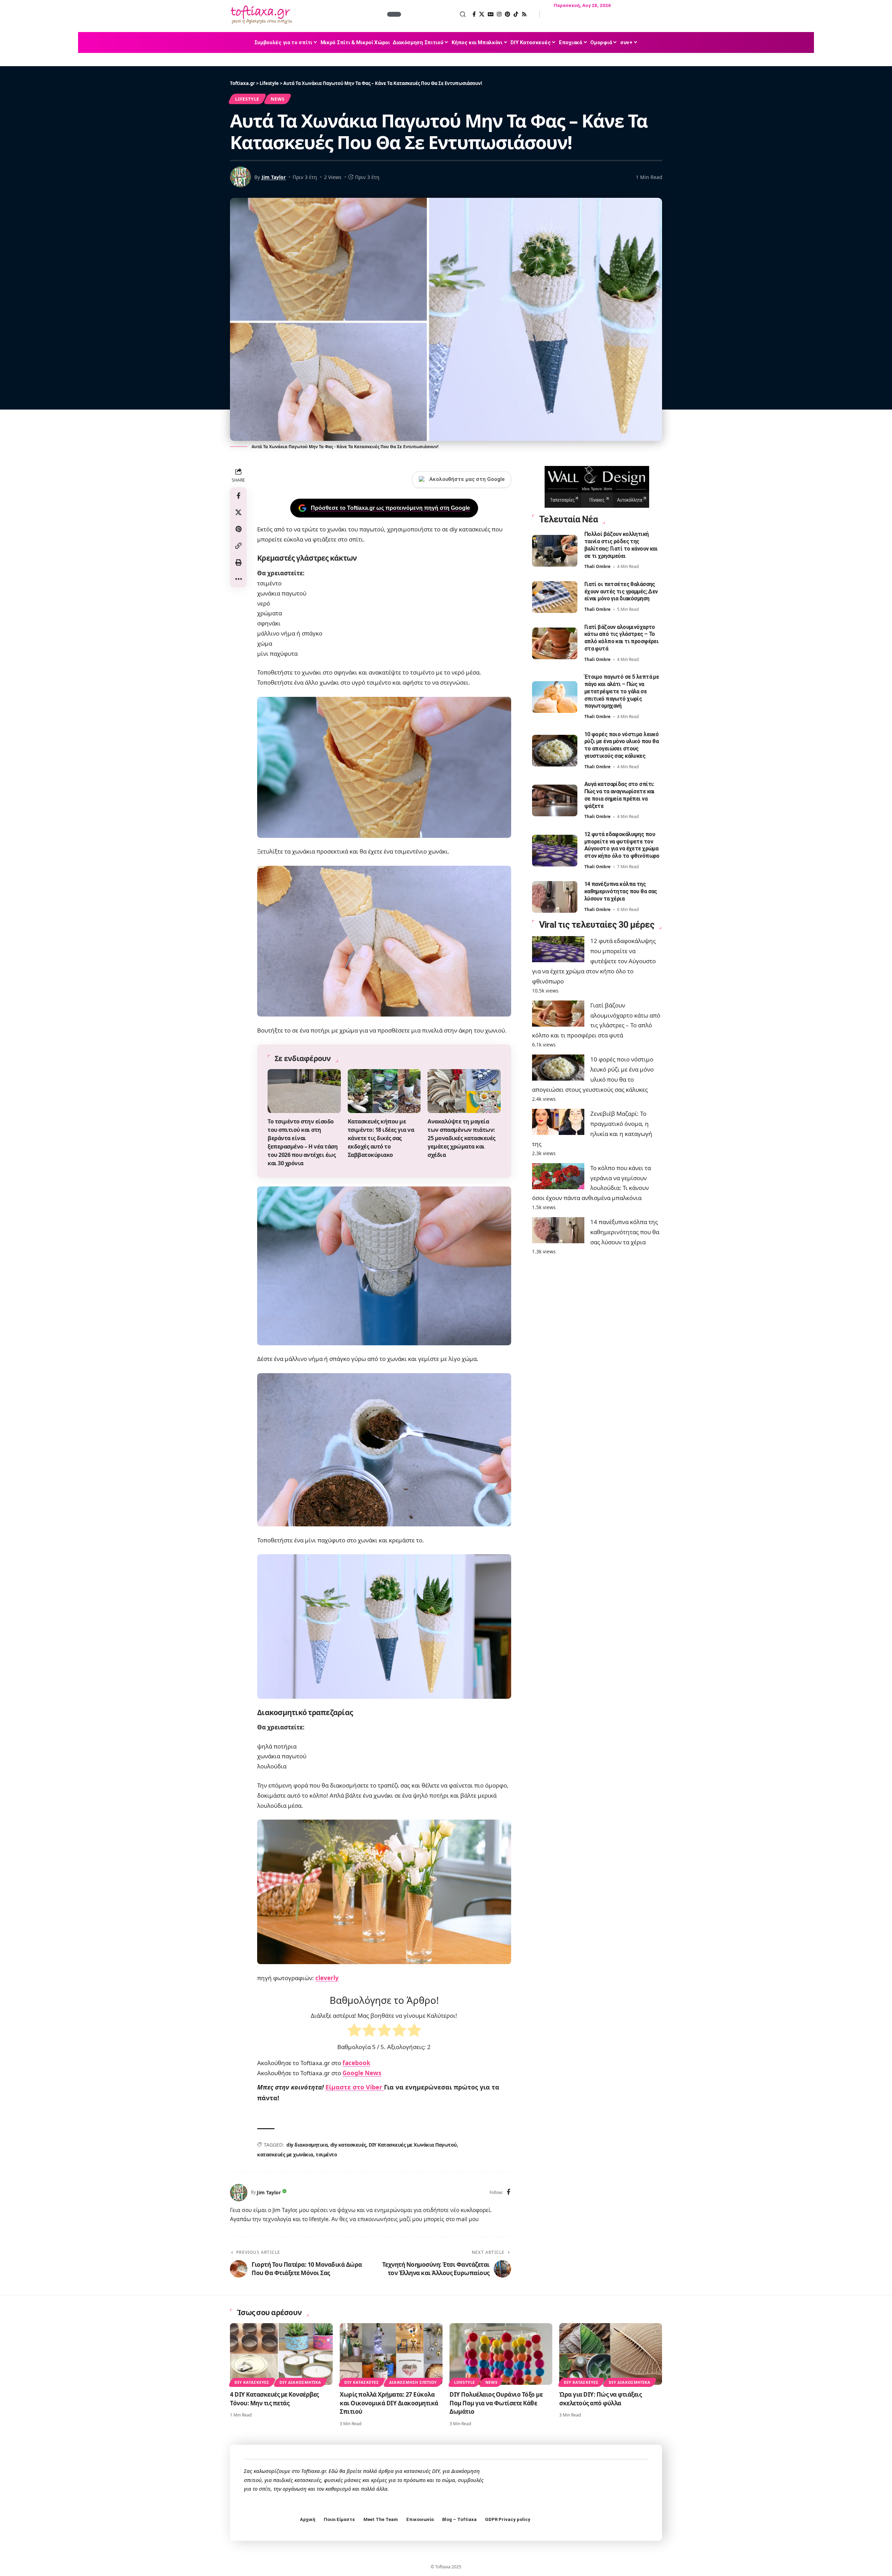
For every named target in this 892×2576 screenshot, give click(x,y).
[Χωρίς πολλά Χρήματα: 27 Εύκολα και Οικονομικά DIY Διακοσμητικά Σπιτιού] (391, 2354)
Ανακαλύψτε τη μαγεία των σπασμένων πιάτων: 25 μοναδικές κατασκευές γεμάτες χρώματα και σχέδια (462, 1138)
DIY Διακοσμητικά (300, 2382)
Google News (362, 2073)
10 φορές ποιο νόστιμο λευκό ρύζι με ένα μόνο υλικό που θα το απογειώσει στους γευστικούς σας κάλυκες (622, 745)
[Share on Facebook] (238, 496)
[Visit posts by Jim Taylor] (239, 2193)
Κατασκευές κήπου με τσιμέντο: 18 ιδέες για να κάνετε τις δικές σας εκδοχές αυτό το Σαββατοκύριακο (381, 1138)
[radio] (354, 2032)
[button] (434, 14)
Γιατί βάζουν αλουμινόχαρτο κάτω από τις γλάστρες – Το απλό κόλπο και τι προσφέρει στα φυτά (622, 638)
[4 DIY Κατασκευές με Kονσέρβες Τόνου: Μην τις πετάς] (281, 2354)
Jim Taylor (274, 177)
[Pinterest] (507, 14)
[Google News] (491, 14)
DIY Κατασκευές (252, 2382)
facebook (356, 2063)
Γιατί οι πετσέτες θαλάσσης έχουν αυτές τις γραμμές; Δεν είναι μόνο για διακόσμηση (621, 592)
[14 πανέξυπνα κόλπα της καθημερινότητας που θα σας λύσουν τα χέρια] (555, 897)
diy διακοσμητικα (307, 2145)
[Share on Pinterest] (238, 529)
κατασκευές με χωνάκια (285, 2154)
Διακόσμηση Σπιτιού (413, 2382)
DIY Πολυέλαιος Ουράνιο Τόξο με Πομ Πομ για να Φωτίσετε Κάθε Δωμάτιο (496, 2403)
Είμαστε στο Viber (355, 2087)
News (278, 99)
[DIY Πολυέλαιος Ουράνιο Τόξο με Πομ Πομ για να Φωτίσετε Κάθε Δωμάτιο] (501, 2354)
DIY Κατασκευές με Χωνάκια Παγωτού (413, 2145)
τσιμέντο (326, 2154)
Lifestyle (247, 99)
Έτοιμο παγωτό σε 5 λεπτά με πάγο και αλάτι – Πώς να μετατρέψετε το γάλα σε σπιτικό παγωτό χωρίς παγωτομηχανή (622, 691)
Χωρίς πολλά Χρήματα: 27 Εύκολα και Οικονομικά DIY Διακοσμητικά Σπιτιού (389, 2403)
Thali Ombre (597, 567)
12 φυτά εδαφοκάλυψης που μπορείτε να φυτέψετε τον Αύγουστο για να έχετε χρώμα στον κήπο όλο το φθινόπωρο (622, 845)
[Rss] (524, 14)
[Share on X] (238, 512)
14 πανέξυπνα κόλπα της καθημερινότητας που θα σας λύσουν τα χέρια (621, 891)
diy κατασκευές (348, 2145)
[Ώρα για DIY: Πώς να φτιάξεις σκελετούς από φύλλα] (611, 2354)
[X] (482, 14)
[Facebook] (474, 14)
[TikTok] (516, 14)
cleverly (327, 1978)
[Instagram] (499, 14)
